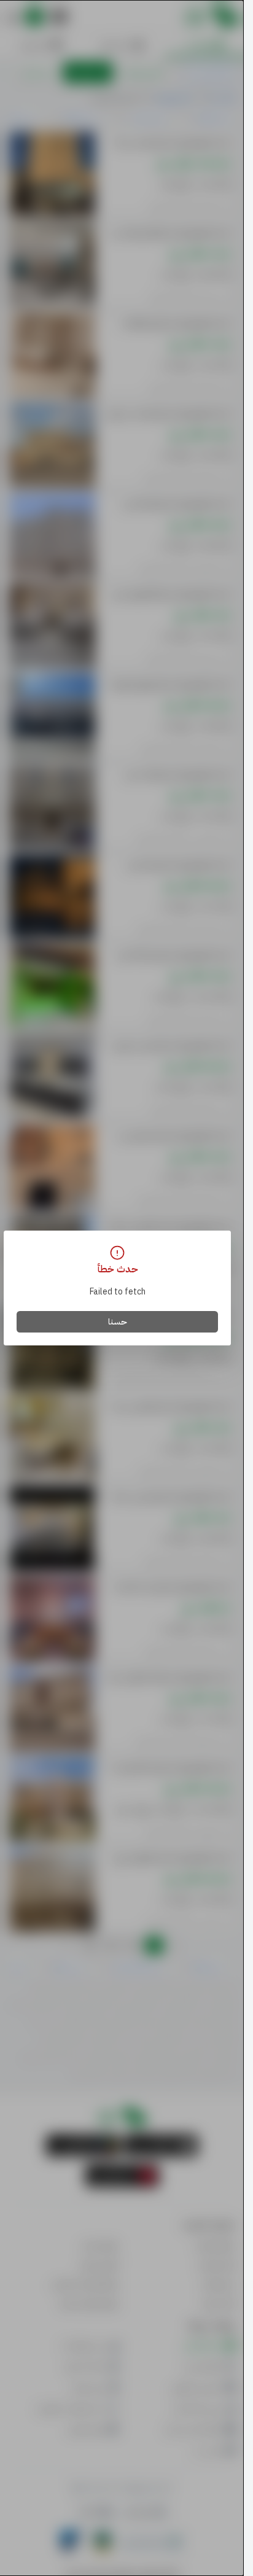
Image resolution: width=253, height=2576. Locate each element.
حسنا (118, 1322)
